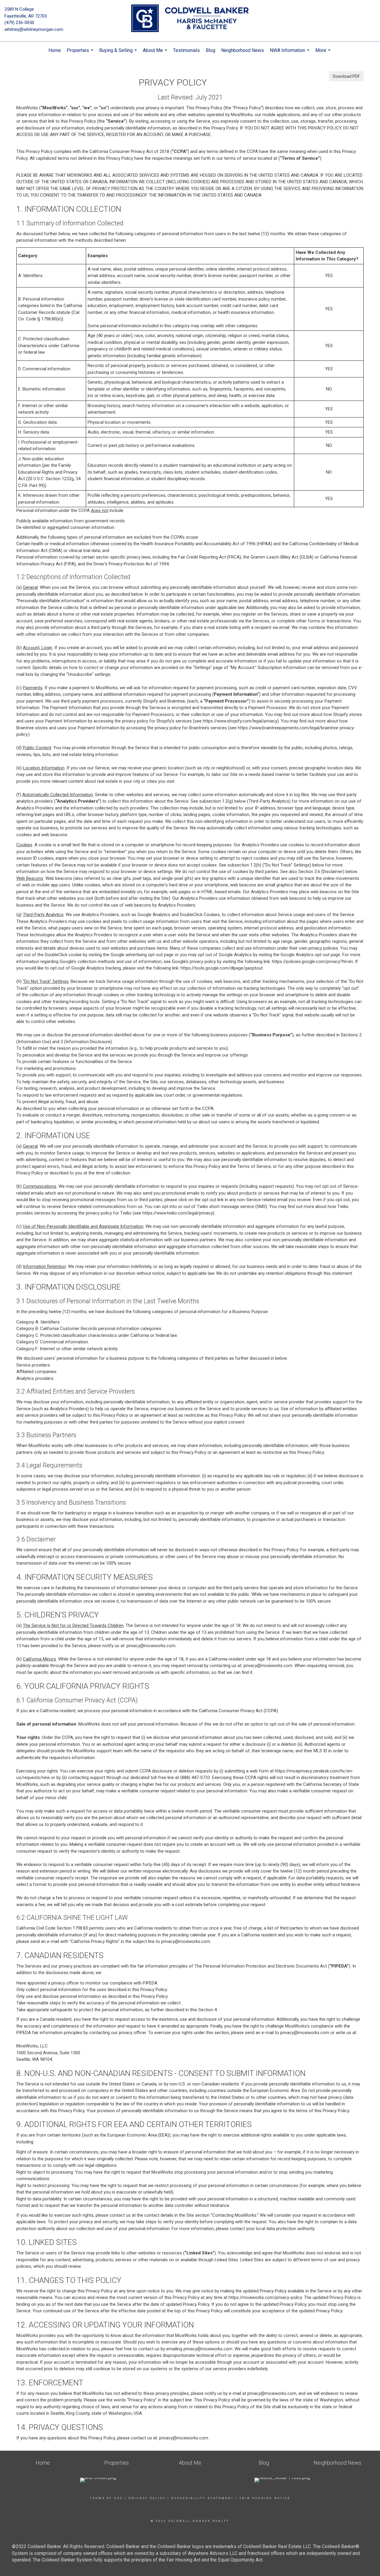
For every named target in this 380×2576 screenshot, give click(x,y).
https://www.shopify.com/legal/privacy (240, 721)
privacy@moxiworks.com (151, 1646)
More (324, 53)
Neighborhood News (243, 50)
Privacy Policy (147, 2498)
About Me (156, 53)
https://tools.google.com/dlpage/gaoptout (222, 968)
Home (55, 50)
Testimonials (186, 50)
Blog (210, 50)
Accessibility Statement (203, 2498)
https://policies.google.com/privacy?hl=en (312, 962)
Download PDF (346, 76)
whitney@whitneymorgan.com (34, 29)
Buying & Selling (119, 53)
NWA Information (290, 53)
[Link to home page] (190, 19)
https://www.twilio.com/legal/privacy (178, 1213)
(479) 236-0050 (19, 23)
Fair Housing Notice (265, 2498)
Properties (81, 53)
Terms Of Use (106, 2498)
